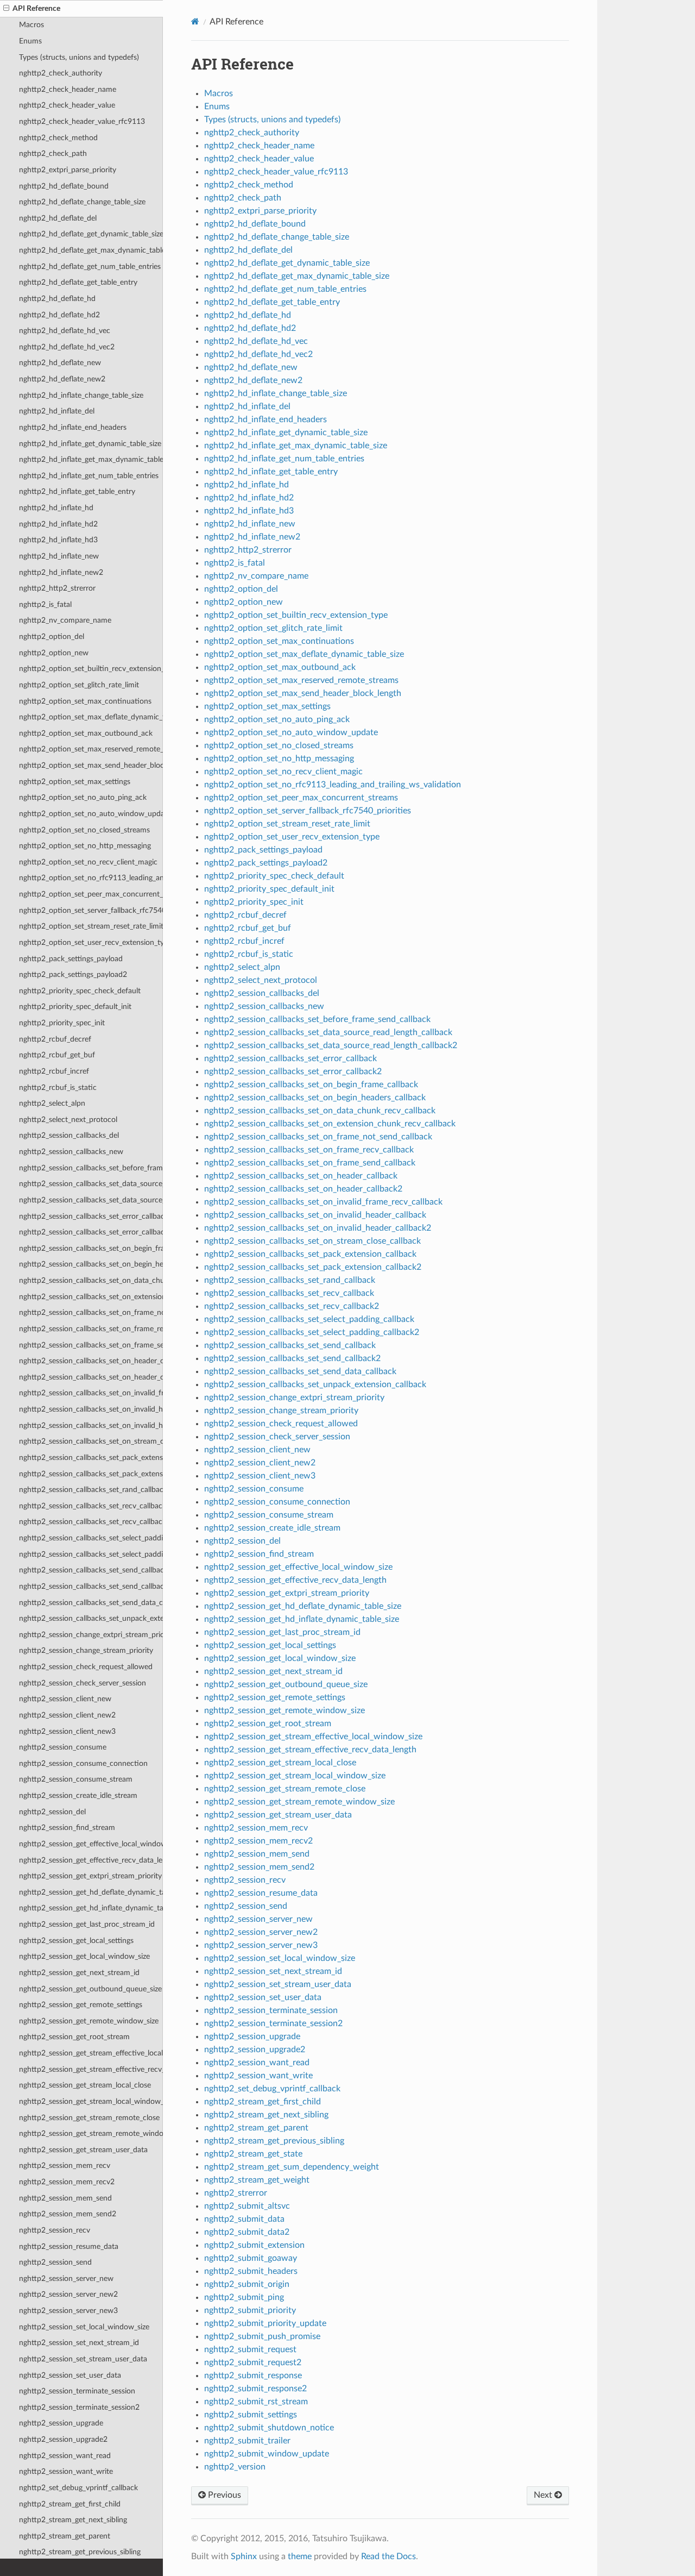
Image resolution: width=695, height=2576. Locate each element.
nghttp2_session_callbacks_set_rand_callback (91, 1490)
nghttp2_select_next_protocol (68, 1120)
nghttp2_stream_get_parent (65, 2536)
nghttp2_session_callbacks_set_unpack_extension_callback (91, 1618)
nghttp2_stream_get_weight (257, 2180)
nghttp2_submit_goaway (251, 2258)
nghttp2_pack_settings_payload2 (73, 974)
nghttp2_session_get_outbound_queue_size (90, 1989)
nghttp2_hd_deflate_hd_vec (65, 331)
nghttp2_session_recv (55, 2230)
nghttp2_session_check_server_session (83, 1683)
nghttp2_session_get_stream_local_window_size (91, 2101)
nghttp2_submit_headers (251, 2271)
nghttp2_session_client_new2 (67, 1715)
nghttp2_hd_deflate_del (58, 218)
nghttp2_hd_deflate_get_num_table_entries (90, 267)
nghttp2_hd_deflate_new (60, 363)
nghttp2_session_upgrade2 (63, 2439)
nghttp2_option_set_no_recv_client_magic (88, 862)
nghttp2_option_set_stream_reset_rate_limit (91, 926)
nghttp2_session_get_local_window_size (84, 1956)
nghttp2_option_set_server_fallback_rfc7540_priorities (91, 910)
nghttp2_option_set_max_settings (75, 782)
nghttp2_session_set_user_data (70, 2375)
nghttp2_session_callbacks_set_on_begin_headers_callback (91, 1264)
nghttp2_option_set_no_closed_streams (84, 830)
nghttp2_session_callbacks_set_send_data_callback (91, 1603)
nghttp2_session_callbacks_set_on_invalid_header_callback (91, 1409)
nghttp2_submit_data (244, 2219)
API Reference (36, 8)
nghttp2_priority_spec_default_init (75, 1007)
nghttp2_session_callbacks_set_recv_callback (91, 1506)
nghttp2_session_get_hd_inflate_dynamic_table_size (91, 1908)
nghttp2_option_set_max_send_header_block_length (91, 765)
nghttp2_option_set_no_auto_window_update (91, 814)
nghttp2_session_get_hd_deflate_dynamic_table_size (91, 1892)
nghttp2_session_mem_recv (65, 2166)
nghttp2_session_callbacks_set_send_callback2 (91, 1586)
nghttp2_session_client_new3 (67, 1731)
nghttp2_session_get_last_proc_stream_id (87, 1924)
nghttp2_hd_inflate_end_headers (73, 427)
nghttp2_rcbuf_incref (54, 1071)
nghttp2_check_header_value (67, 105)
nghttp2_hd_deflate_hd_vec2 (67, 347)
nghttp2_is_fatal (45, 604)
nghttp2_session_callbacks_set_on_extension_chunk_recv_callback (91, 1297)
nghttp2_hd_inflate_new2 (61, 572)
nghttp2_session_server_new (66, 2279)
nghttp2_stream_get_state (253, 2154)
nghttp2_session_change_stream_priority (86, 1650)
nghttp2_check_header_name (68, 89)
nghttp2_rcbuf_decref (55, 1039)
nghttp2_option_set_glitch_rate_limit (79, 685)
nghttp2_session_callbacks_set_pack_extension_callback (91, 1458)
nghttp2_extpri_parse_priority (68, 170)
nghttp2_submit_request (250, 2349)
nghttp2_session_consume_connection (83, 1763)
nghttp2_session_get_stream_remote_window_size (91, 2133)
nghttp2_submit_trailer (247, 2441)
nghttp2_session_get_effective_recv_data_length (91, 1860)
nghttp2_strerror (236, 2193)
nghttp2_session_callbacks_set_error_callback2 (91, 1232)
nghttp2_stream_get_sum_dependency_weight (292, 2167)
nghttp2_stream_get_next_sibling (73, 2520)
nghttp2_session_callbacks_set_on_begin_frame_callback (91, 1248)
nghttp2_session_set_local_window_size (84, 2327)
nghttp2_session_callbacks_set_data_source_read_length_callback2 (91, 1200)
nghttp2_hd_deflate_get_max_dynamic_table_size (91, 250)
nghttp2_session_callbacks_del (69, 1135)
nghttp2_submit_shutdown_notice (269, 2428)
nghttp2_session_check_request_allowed (86, 1667)
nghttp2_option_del (52, 637)
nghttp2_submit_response (253, 2376)
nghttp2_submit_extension (254, 2245)
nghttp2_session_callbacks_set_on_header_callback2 (91, 1377)
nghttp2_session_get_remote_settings (81, 2005)
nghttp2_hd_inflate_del (57, 411)
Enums (30, 41)
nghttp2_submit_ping (244, 2297)
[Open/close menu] (6, 9)
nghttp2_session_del (52, 1812)
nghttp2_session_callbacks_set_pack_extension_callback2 (91, 1474)
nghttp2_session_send (55, 2262)
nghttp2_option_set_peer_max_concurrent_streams (91, 894)
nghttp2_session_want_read (65, 2456)
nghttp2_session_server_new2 (68, 2294)
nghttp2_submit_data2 (247, 2232)
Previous (223, 2495)
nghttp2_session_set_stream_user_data (83, 2359)
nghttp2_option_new (54, 653)
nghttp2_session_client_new (65, 1699)
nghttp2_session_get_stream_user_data (83, 2150)
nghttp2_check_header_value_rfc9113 (82, 121)
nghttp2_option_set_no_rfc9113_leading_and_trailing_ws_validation (91, 878)
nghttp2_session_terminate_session (77, 2391)
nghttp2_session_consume (63, 1747)
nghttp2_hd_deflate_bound (64, 186)
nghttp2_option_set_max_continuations (85, 701)
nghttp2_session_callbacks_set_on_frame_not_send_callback (91, 1312)
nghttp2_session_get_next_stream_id (79, 1973)
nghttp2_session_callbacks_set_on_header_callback (91, 1361)
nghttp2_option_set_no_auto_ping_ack (83, 797)
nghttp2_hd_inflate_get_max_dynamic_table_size (91, 459)
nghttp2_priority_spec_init (62, 1023)
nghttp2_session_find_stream (67, 1828)
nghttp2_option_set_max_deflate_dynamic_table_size (91, 717)
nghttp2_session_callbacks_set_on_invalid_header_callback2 (91, 1425)
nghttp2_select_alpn (52, 1103)
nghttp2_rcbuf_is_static (58, 1088)
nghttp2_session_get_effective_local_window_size (91, 1844)
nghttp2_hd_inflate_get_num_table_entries (89, 476)
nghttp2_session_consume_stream (76, 1779)
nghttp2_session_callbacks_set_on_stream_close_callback (91, 1441)
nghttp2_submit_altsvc (247, 2206)
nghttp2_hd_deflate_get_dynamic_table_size (91, 234)
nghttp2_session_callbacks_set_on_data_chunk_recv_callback (91, 1280)
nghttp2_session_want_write (66, 2471)
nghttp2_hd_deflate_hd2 (59, 315)
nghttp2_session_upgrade (61, 2423)
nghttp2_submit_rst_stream (256, 2402)
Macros (31, 25)
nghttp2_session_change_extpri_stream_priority (91, 1635)
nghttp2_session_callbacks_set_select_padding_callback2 (91, 1554)
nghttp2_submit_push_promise (262, 2336)
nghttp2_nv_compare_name (65, 620)
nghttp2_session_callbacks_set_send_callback (91, 1570)
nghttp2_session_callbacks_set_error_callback (91, 1216)
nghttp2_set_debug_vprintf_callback (78, 2488)
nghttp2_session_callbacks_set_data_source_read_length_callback (91, 1184)
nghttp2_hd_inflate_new (59, 556)
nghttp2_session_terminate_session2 (79, 2407)
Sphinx (244, 2556)
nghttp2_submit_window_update (267, 2454)
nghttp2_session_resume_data (69, 2246)
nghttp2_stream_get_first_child (70, 2504)
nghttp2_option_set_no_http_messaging (85, 846)
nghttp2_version (235, 2467)
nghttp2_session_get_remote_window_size (89, 2021)
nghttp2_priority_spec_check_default (80, 991)
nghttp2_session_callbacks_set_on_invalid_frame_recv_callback (91, 1393)
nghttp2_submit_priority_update (265, 2323)
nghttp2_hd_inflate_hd (56, 508)
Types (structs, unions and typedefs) (79, 57)
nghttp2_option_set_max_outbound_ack (86, 733)
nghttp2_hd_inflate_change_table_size (81, 395)
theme (300, 2556)
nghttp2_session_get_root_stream (74, 2037)
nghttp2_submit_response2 (255, 2389)
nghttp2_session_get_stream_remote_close (89, 2118)
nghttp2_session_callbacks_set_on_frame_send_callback (91, 1345)
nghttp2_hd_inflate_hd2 (58, 524)
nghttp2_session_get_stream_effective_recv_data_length (91, 2069)
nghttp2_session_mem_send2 (68, 2214)
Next (544, 2495)
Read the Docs (388, 2556)
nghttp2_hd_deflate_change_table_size (82, 202)
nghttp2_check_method (58, 138)
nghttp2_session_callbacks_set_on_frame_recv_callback (91, 1329)
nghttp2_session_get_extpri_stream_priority (90, 1876)
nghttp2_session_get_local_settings (76, 1941)
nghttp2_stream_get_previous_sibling (80, 2552)
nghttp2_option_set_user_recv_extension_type (91, 942)
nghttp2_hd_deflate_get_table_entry (78, 282)
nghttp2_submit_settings (251, 2415)
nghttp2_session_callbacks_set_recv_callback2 (91, 1522)
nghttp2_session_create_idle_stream (78, 1795)
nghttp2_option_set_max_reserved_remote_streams (91, 749)
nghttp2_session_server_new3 (68, 2311)
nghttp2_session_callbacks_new (71, 1152)
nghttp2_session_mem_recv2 (67, 2182)
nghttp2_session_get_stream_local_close (85, 2085)
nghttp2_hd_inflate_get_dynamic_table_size (90, 444)
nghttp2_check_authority (61, 73)
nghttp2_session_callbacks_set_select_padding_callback (91, 1538)
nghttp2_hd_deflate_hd (57, 299)
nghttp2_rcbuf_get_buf (57, 1055)
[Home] (195, 21)
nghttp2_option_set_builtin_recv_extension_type (91, 669)
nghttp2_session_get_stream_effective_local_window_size (91, 2053)
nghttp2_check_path (53, 153)
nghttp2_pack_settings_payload (71, 959)
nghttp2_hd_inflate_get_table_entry (77, 491)
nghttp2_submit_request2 (253, 2362)
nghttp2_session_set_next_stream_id (79, 2343)
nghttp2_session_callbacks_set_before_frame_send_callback (91, 1168)
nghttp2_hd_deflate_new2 (62, 379)
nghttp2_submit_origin (247, 2284)
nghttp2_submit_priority (250, 2310)
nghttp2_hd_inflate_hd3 (58, 540)
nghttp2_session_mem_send (65, 2198)
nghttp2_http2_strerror (57, 588)
